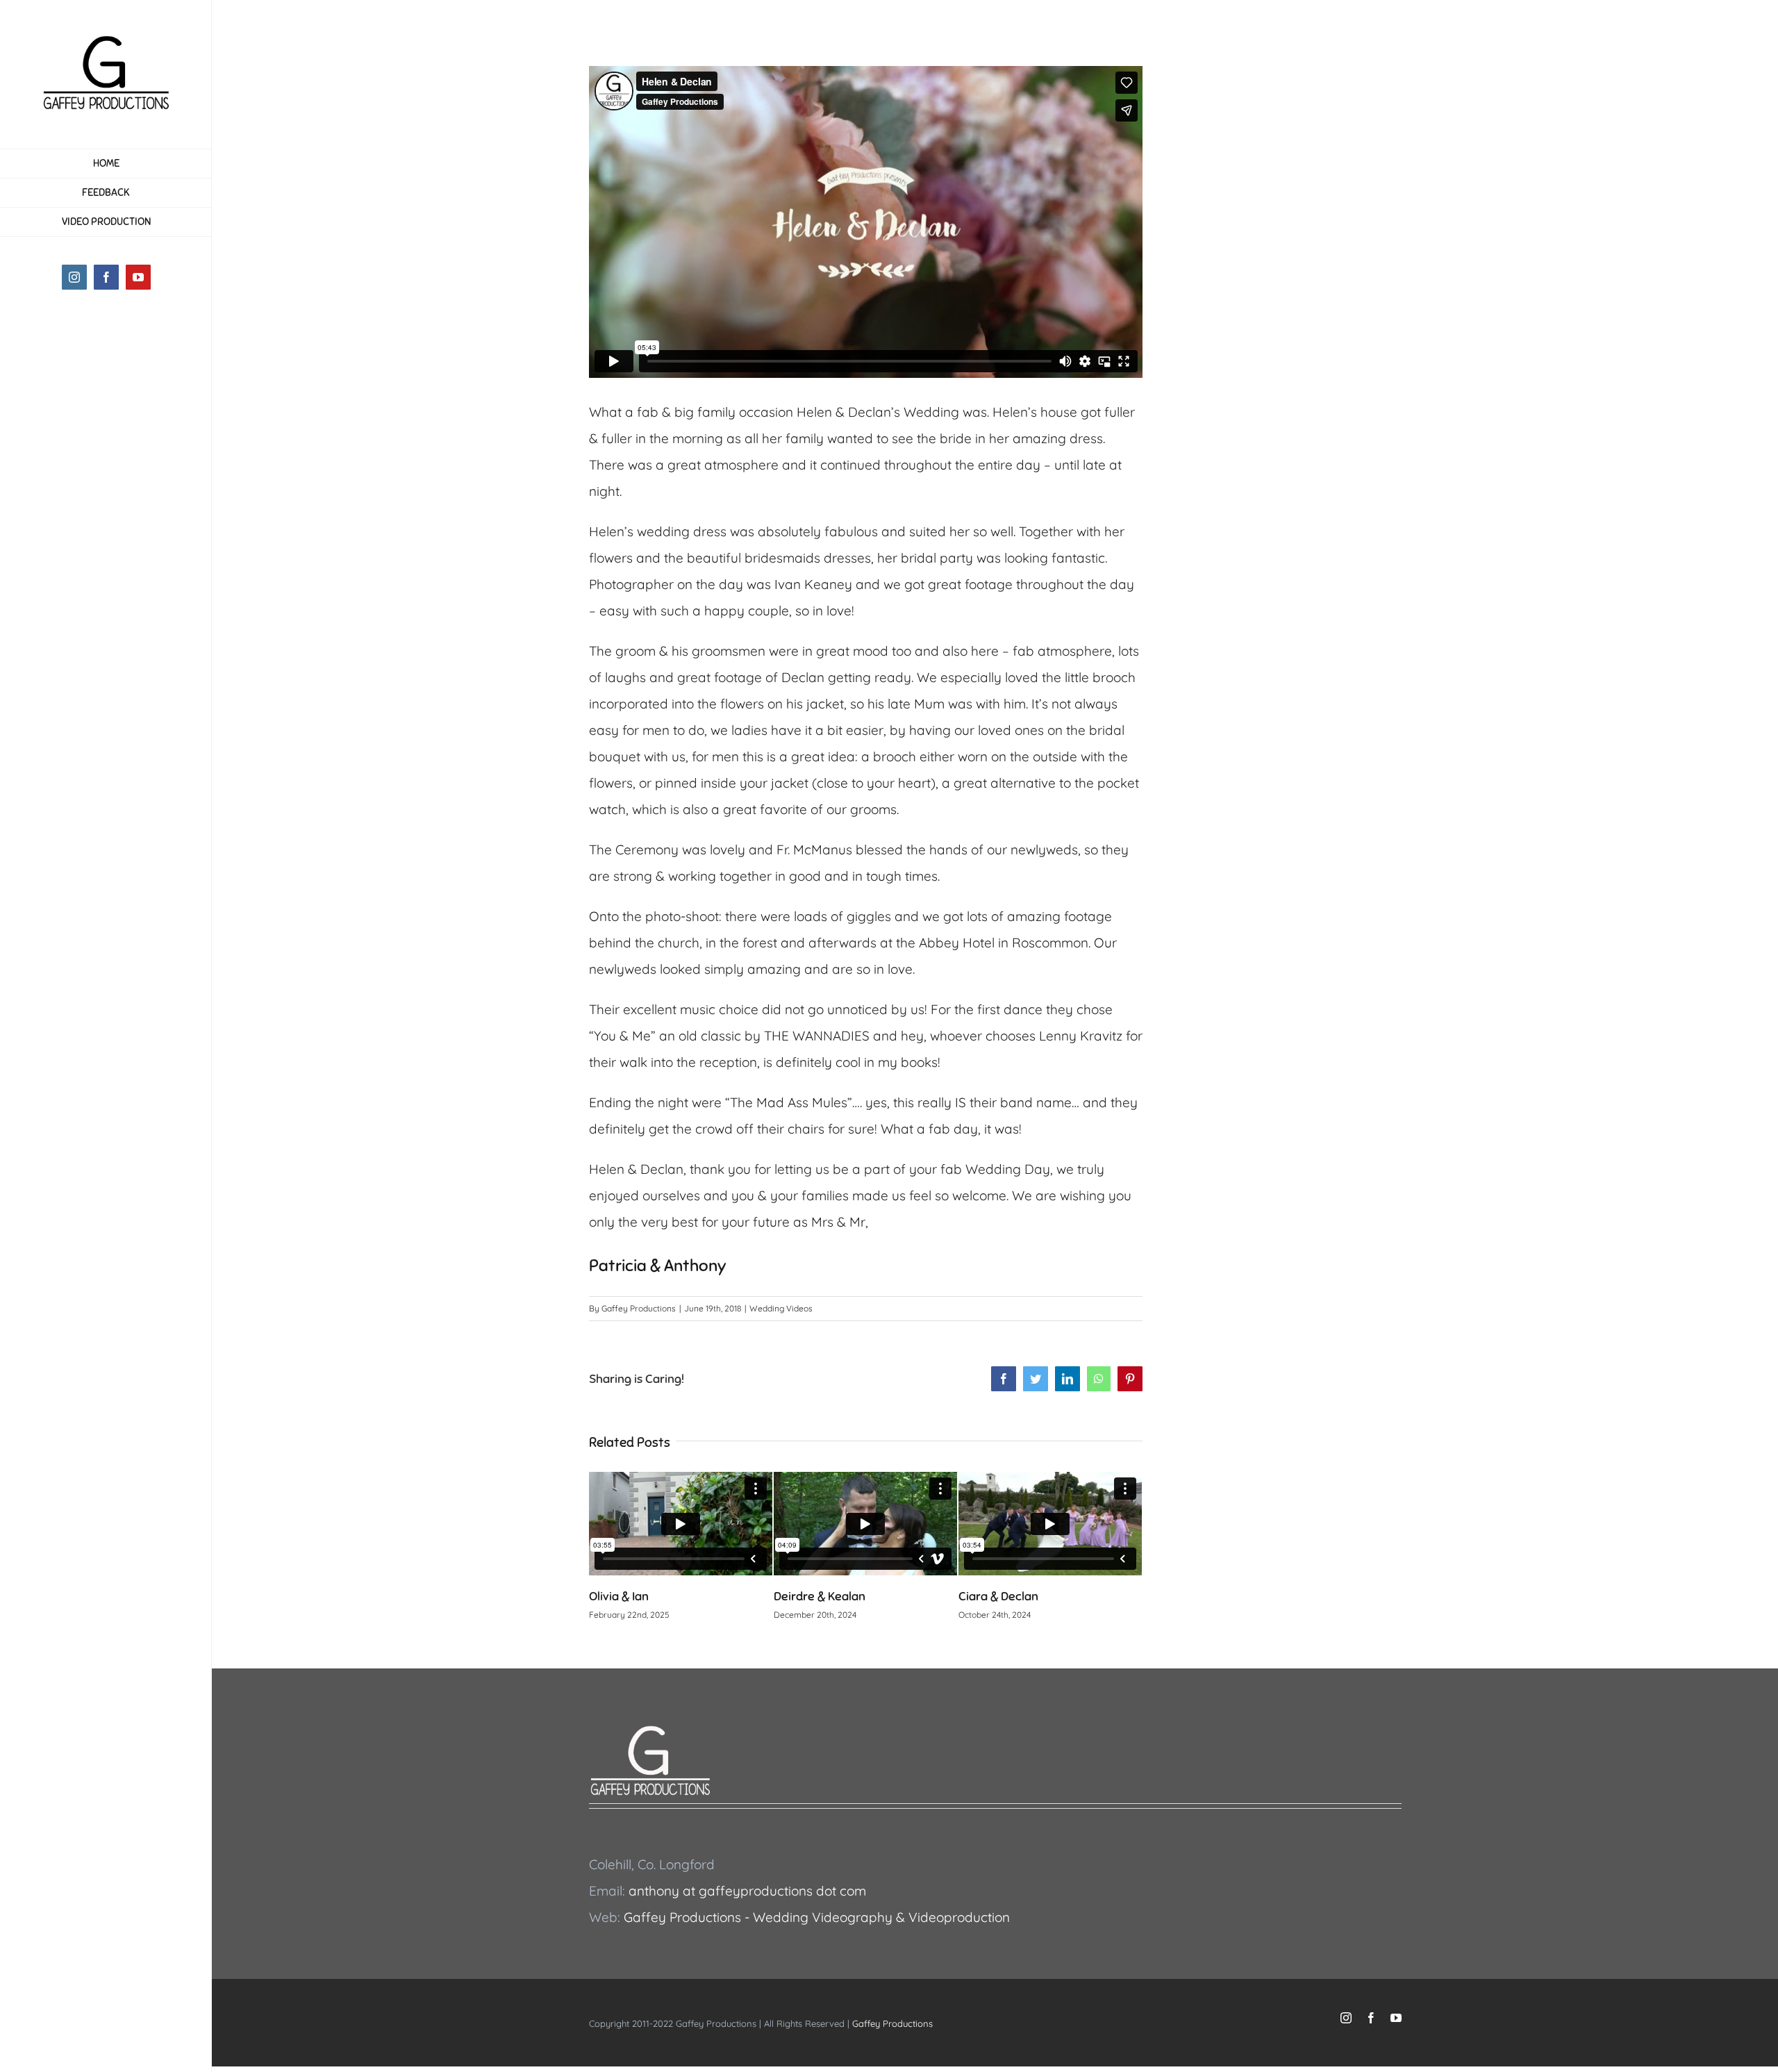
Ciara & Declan (814, 1596)
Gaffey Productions (639, 1308)
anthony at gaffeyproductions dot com (747, 1891)
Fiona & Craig (995, 1596)
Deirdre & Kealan (635, 1596)
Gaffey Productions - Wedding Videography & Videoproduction (817, 1917)
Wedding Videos (781, 1308)
